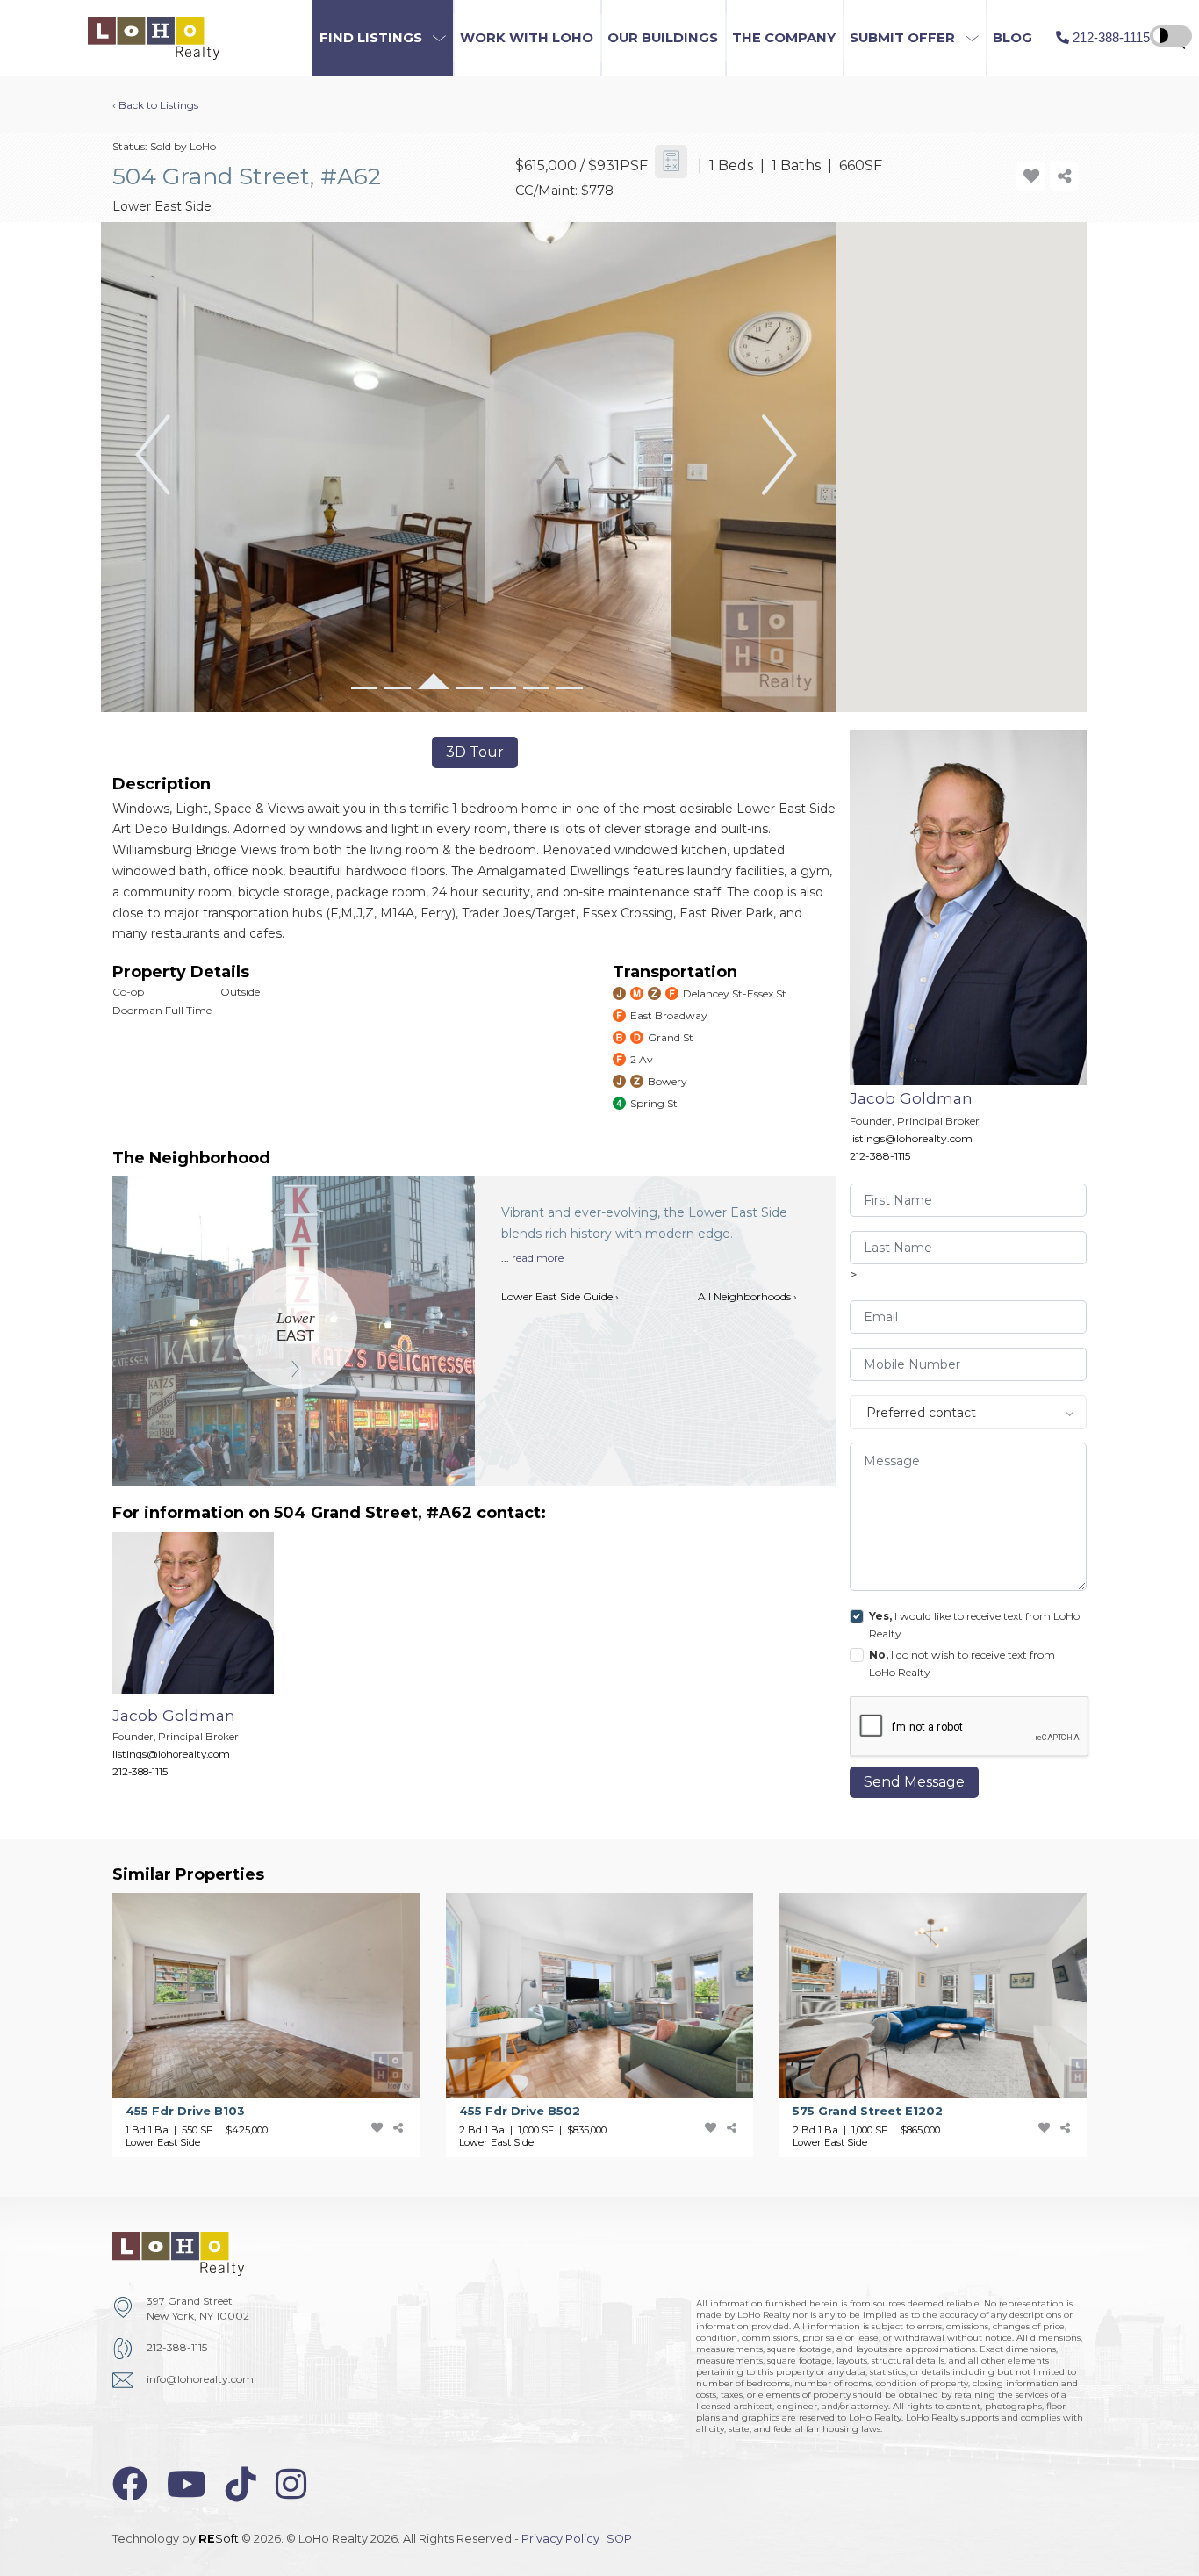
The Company (784, 38)
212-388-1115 (880, 1156)
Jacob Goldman (911, 1098)
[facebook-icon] (130, 2484)
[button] (383, 38)
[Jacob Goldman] (206, 1664)
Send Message (914, 1782)
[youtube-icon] (187, 2484)
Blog (1012, 38)
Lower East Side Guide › (560, 1296)
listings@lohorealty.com (911, 1138)
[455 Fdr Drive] (279, 2025)
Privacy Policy (560, 2539)
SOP (619, 2539)
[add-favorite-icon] (1031, 176)
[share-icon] (1064, 176)
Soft (219, 2539)
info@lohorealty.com (200, 2379)
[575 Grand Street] (946, 2025)
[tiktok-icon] (241, 2484)
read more (538, 1258)
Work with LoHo (527, 38)
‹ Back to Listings (155, 105)
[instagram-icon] (291, 2484)
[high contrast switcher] (1171, 36)
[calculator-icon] (671, 162)
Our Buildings (663, 38)
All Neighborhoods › (747, 1296)
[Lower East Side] (296, 1327)
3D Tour (475, 752)
